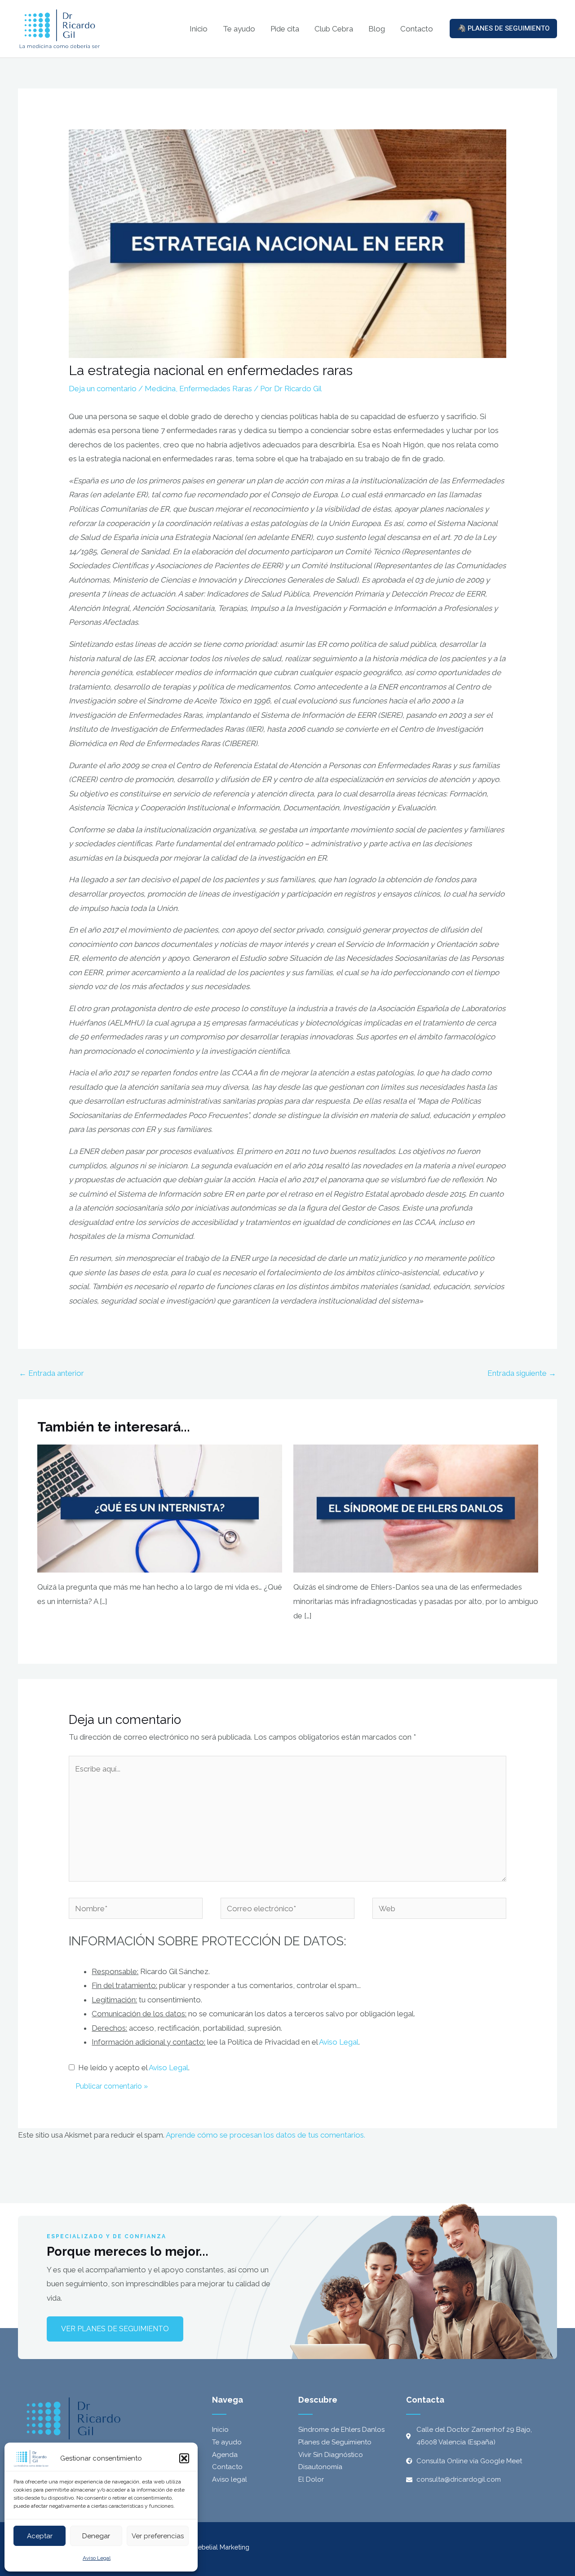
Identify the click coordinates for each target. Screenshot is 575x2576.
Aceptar (40, 2536)
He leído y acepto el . (132, 2068)
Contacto (417, 29)
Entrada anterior (51, 1373)
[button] (184, 2458)
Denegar (96, 2536)
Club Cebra (334, 29)
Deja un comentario (103, 389)
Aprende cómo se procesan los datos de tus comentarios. (265, 2135)
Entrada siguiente (522, 1373)
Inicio (199, 29)
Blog (377, 29)
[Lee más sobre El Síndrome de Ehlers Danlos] (416, 1508)
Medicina (160, 389)
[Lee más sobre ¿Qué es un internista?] (160, 1508)
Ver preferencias (158, 2536)
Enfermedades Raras (216, 389)
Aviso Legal (97, 2558)
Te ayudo (239, 29)
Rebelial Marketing (222, 2547)
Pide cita (285, 29)
